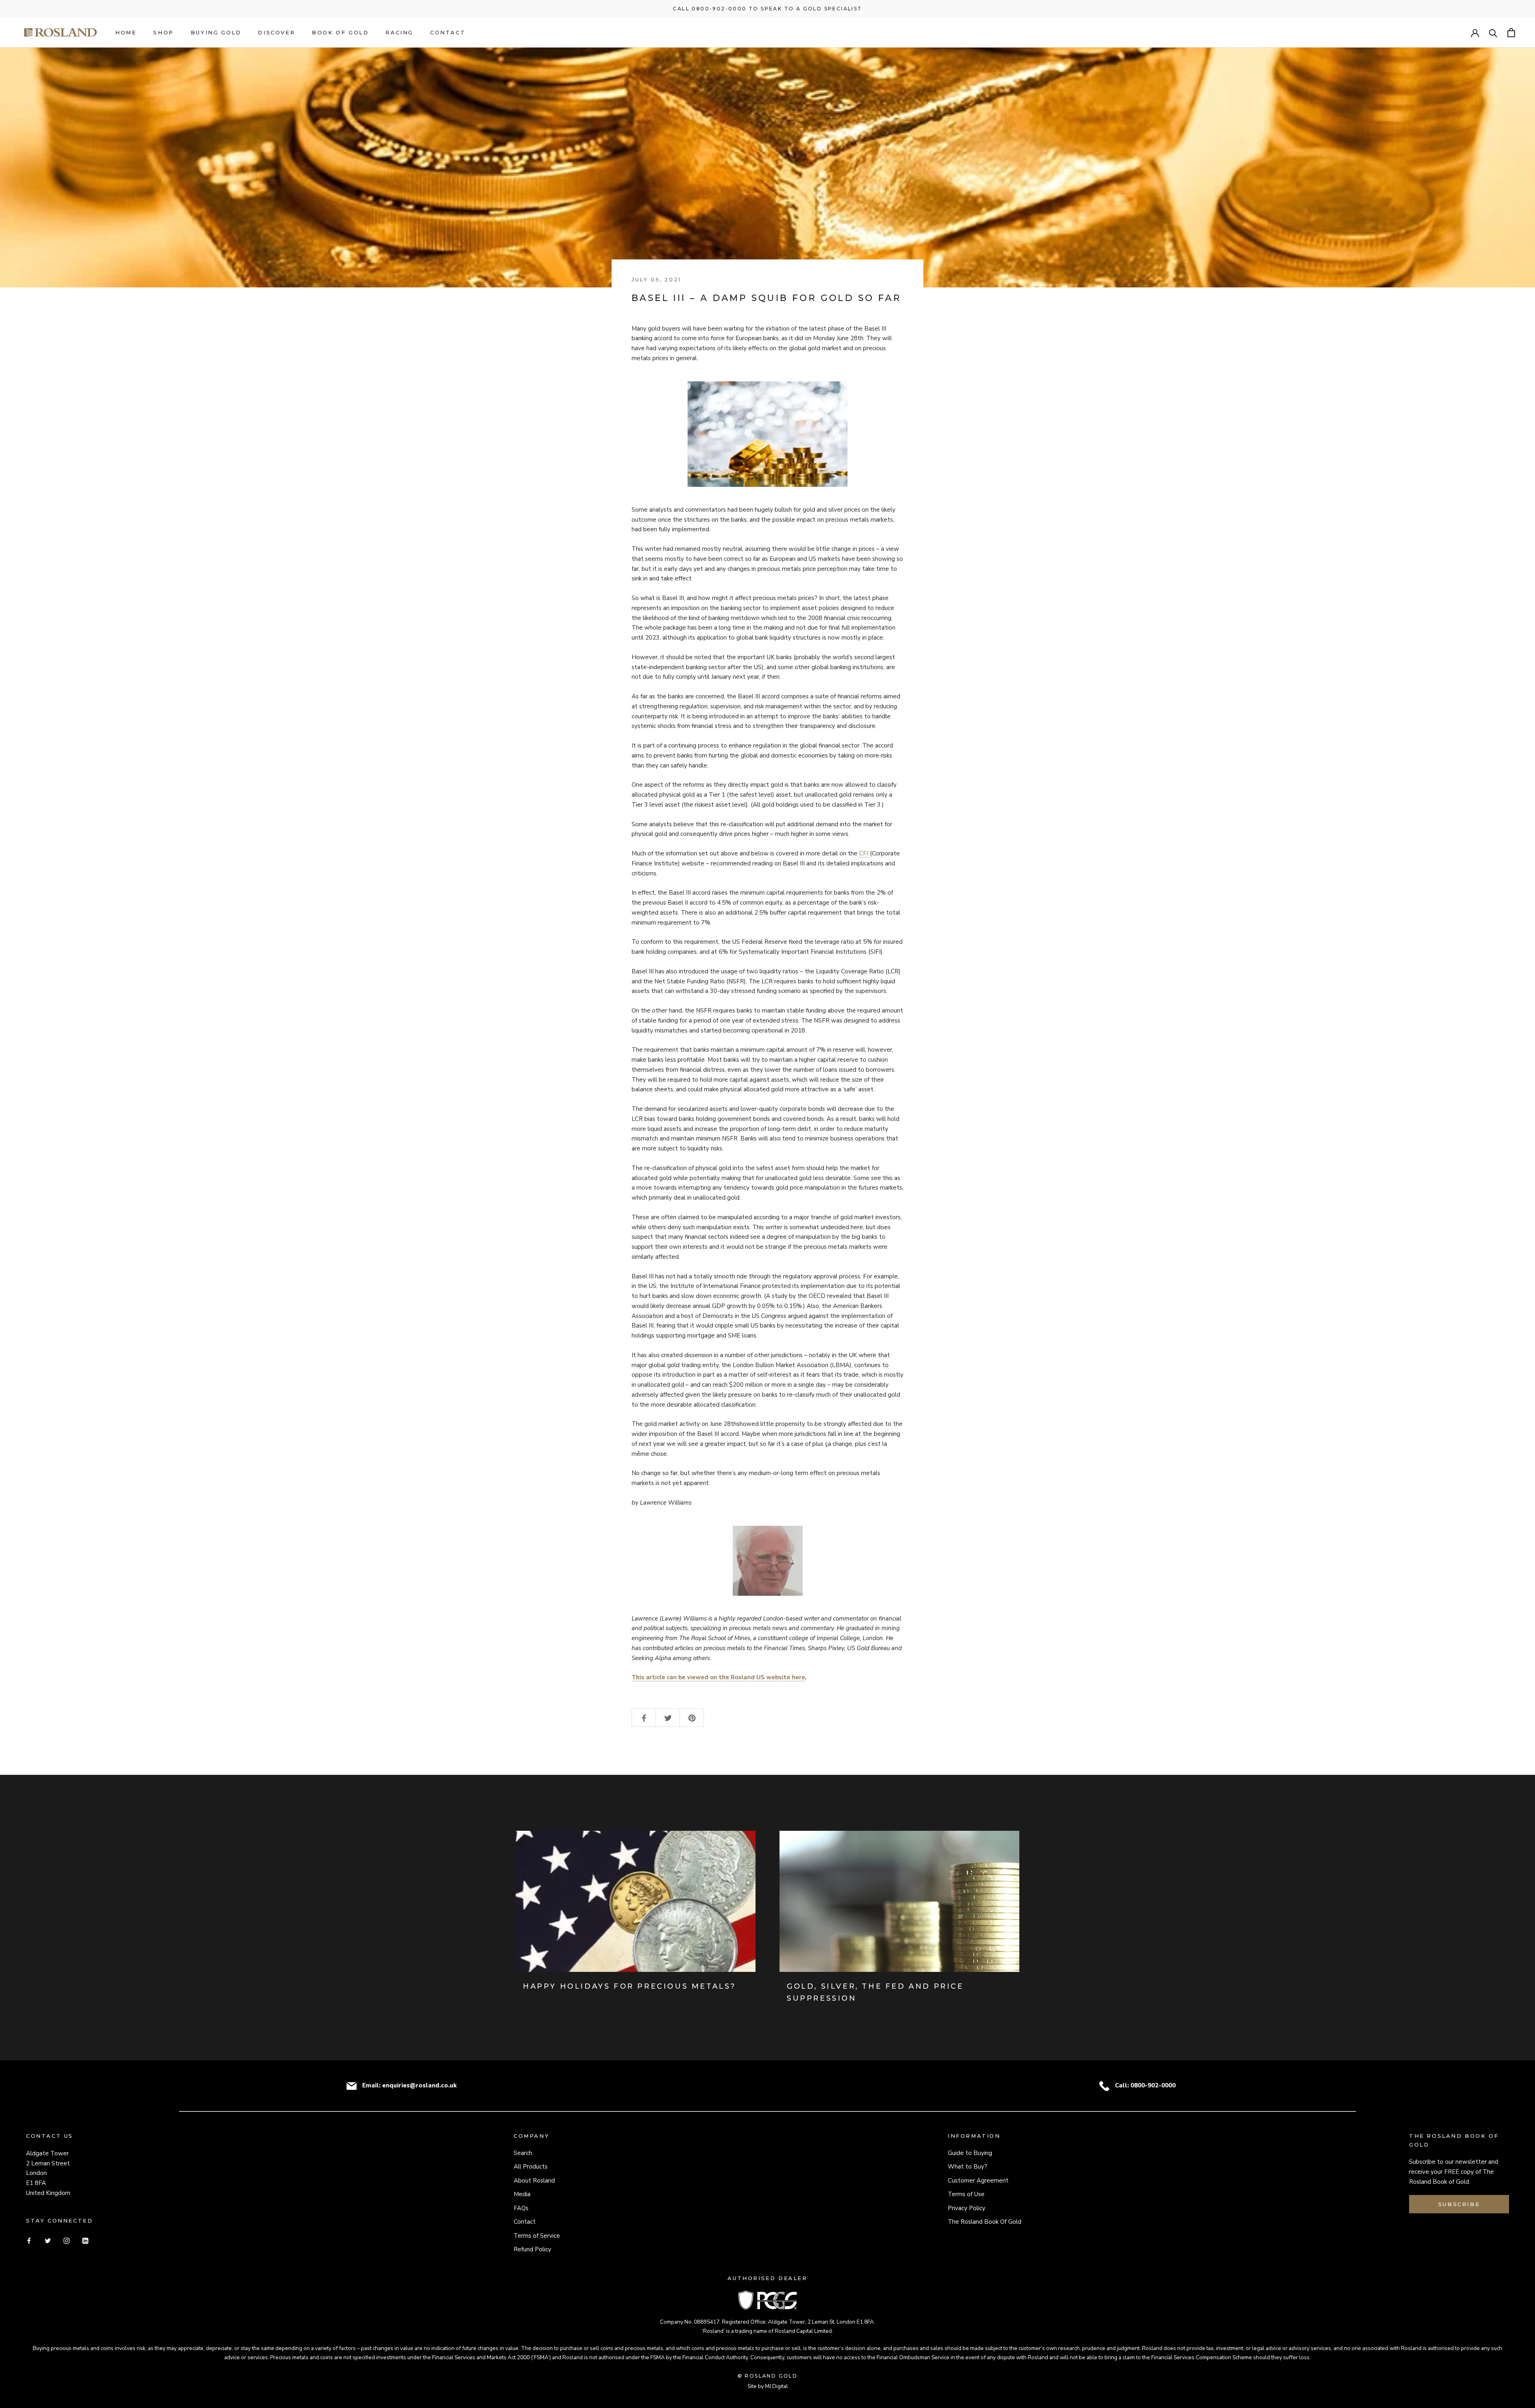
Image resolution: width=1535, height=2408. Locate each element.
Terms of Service (537, 2236)
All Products (531, 2167)
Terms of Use (966, 2194)
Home (126, 32)
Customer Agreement (978, 2181)
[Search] (1493, 33)
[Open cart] (1511, 33)
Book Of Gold (340, 32)
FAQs (521, 2208)
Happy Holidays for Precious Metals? (629, 1986)
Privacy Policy (967, 2208)
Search (523, 2153)
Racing (399, 32)
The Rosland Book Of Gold (985, 2222)
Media (522, 2194)
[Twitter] (48, 2240)
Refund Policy (532, 2249)
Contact (448, 32)
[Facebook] (29, 2240)
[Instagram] (67, 2240)
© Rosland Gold (768, 2376)
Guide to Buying (970, 2153)
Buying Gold (216, 32)
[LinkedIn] (85, 2240)
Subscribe (1459, 2204)
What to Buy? (968, 2167)
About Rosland (534, 2181)
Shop (163, 32)
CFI (864, 853)
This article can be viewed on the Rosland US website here (718, 1677)
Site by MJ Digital (768, 2386)
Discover (276, 32)
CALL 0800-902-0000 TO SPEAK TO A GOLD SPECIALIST (767, 9)
